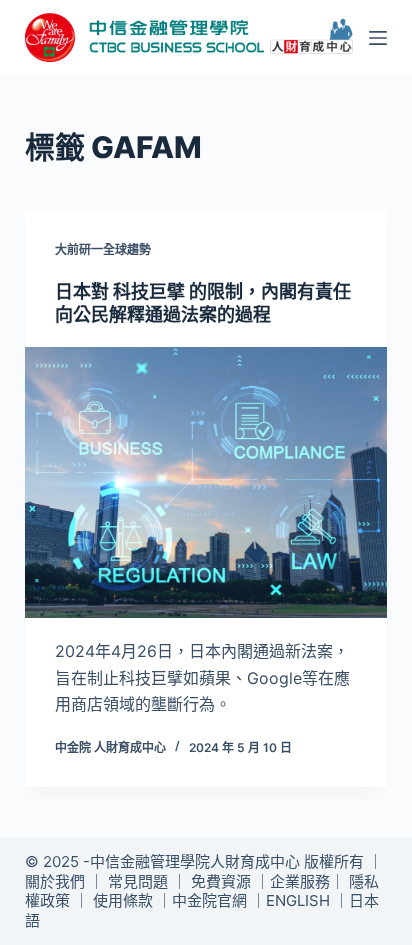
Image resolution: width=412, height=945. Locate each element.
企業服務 (300, 881)
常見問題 (138, 881)
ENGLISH (298, 900)
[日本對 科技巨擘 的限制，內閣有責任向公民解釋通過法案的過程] (206, 483)
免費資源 (221, 881)
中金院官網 (209, 900)
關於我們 (55, 881)
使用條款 (123, 900)
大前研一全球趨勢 (103, 249)
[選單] (378, 38)
